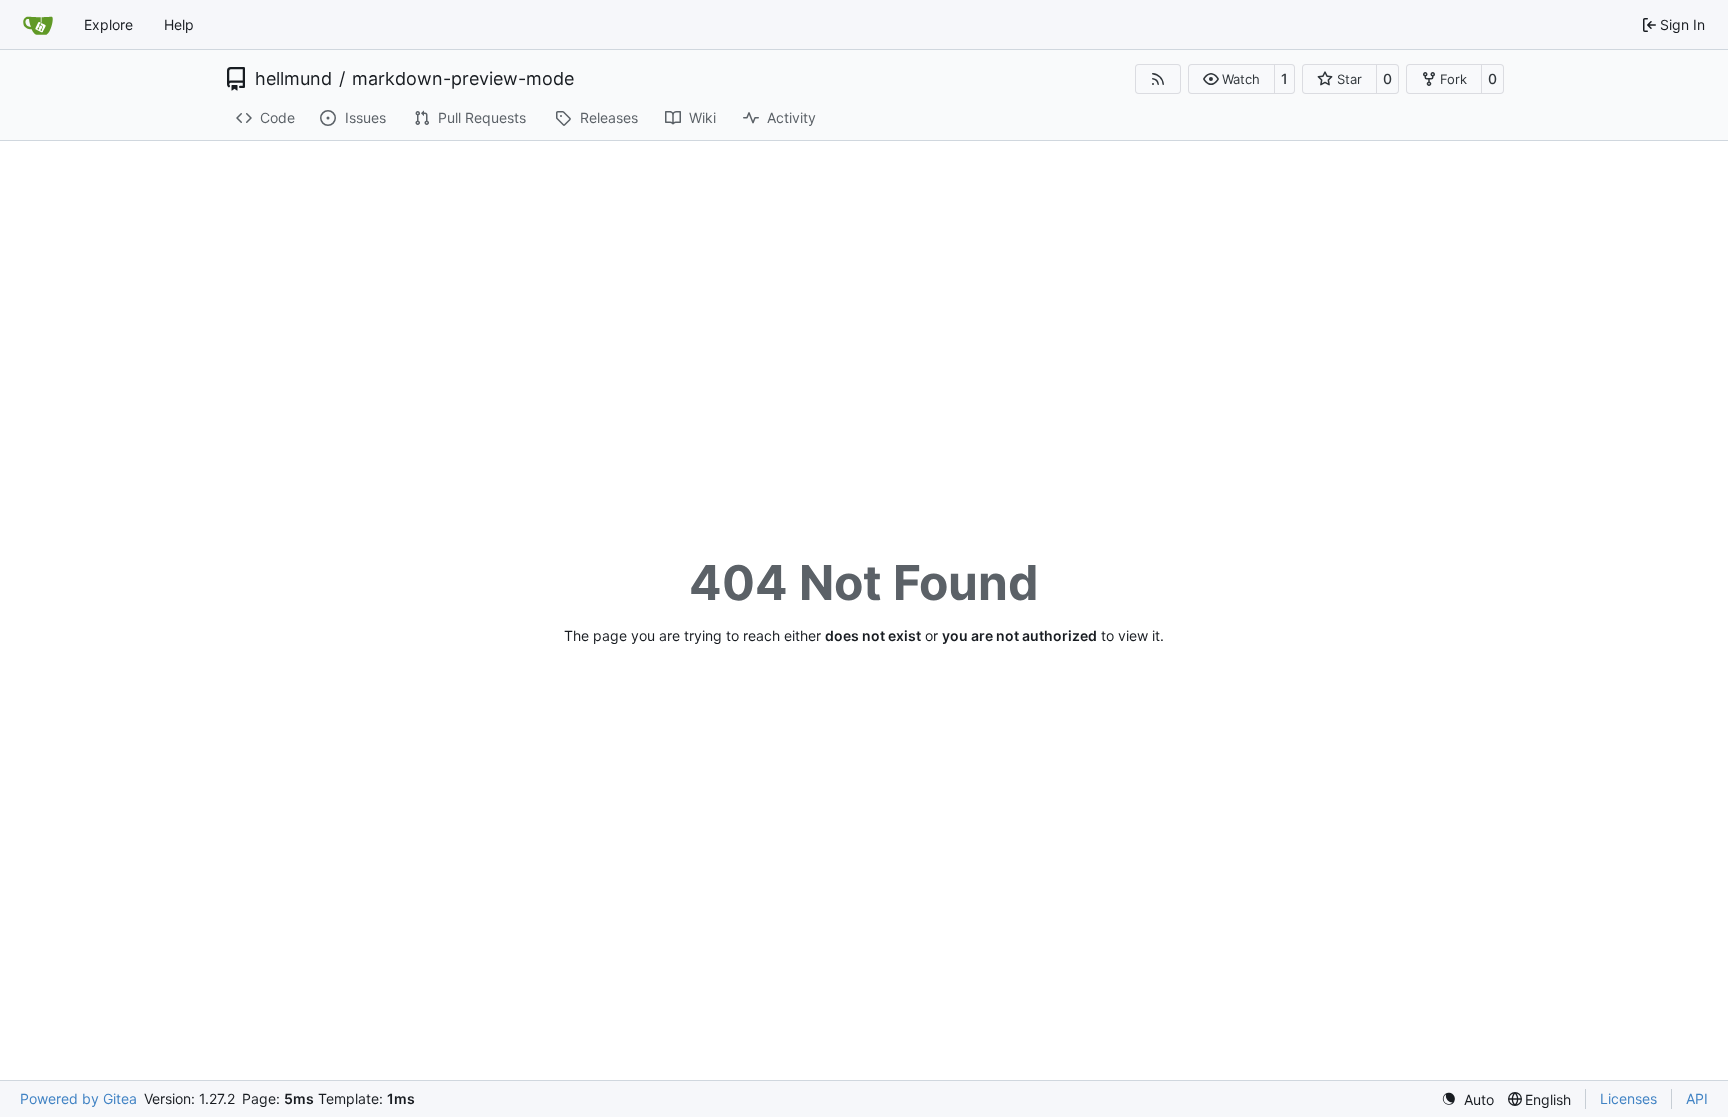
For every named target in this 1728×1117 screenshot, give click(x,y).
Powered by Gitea (78, 1098)
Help (179, 24)
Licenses (1628, 1098)
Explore (108, 24)
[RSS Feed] (1158, 79)
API (1697, 1098)
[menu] (1467, 1099)
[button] (1231, 79)
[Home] (38, 25)
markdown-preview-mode (463, 79)
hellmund (293, 79)
